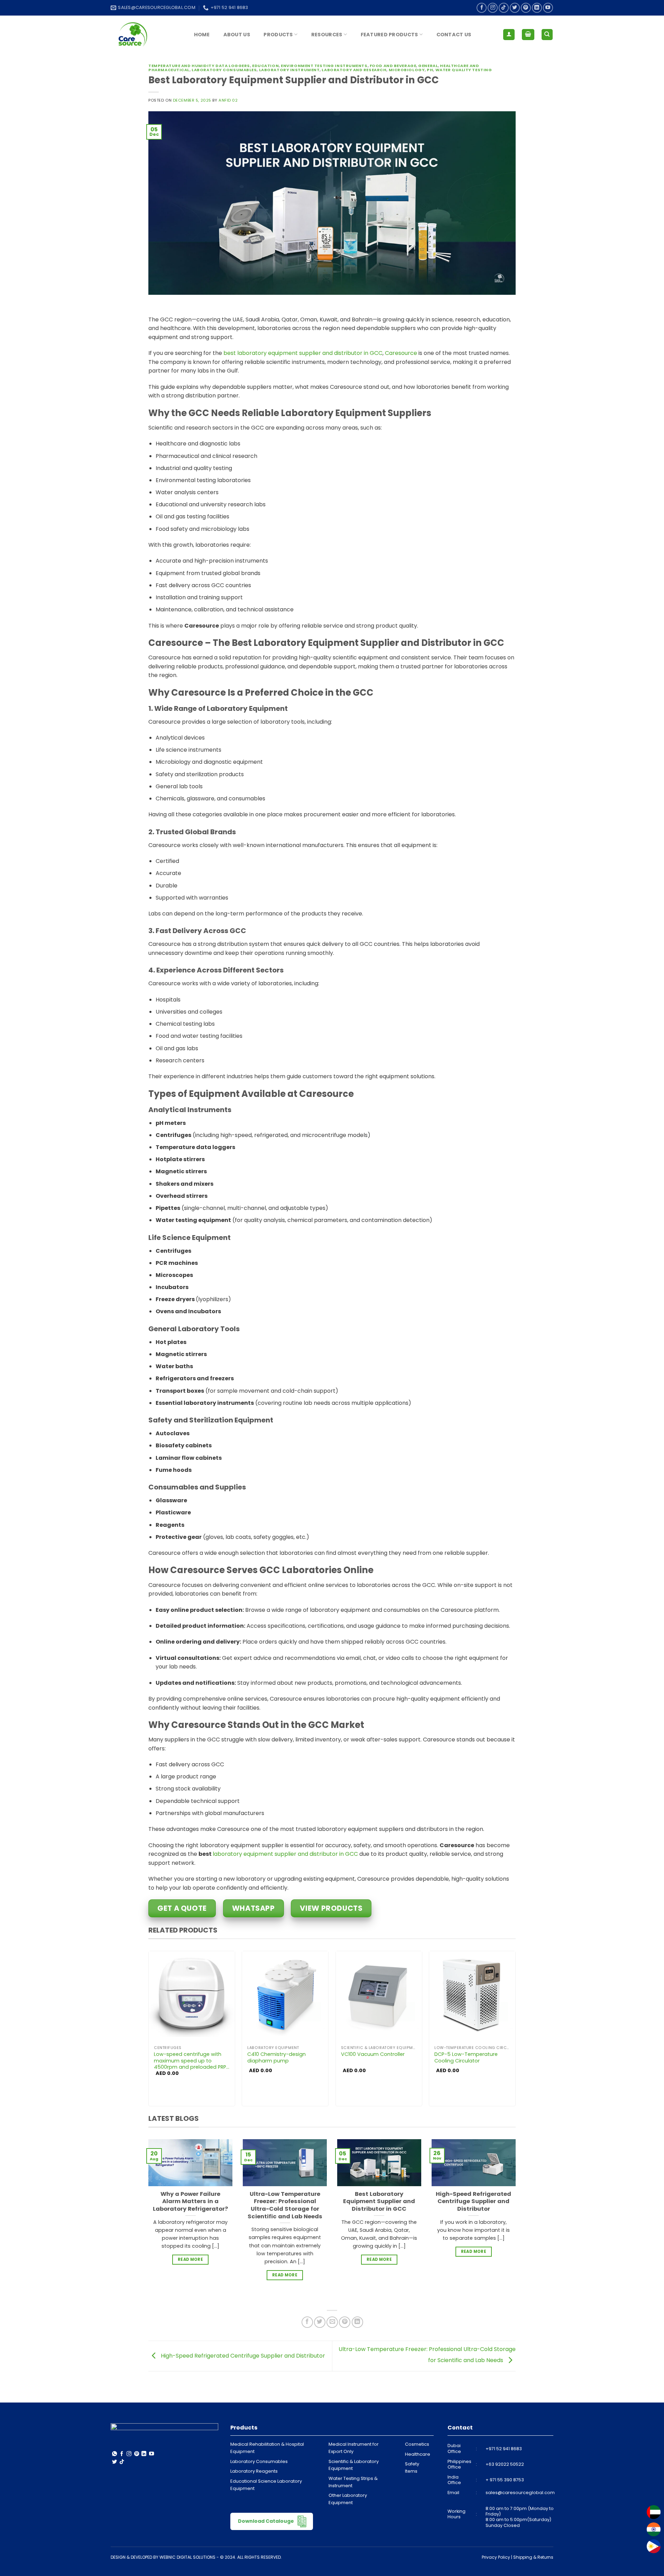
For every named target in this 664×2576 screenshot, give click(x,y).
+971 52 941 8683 (504, 2449)
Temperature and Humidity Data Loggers (199, 66)
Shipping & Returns (533, 2557)
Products (278, 35)
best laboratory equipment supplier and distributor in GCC (303, 353)
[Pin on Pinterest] (345, 2322)
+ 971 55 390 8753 (505, 2480)
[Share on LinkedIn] (357, 2322)
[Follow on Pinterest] (526, 8)
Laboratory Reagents (254, 2471)
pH (430, 70)
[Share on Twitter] (320, 2322)
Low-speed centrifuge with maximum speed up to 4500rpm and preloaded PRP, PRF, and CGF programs (191, 2061)
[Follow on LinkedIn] (537, 8)
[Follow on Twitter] (515, 8)
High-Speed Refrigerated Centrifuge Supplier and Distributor (242, 2356)
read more (190, 2259)
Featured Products (389, 35)
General (428, 66)
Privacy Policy (496, 2557)
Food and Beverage (393, 66)
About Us (237, 35)
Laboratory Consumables (224, 70)
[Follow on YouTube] (548, 8)
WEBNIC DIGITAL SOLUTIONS (187, 2557)
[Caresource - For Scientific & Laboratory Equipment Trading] (145, 35)
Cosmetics (417, 2444)
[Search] (547, 35)
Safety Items (412, 2467)
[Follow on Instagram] (493, 8)
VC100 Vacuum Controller (373, 2054)
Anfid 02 (228, 100)
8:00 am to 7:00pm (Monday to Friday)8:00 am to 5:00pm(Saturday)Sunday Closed (520, 2517)
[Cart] (528, 35)
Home (202, 35)
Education (265, 66)
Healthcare (418, 2454)
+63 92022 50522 (505, 2464)
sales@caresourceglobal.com (520, 2493)
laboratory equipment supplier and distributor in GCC (285, 1854)
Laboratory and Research (354, 70)
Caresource (401, 353)
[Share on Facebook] (307, 2322)
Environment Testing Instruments (324, 66)
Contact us (454, 35)
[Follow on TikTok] (504, 8)
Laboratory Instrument (289, 70)
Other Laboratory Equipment (348, 2499)
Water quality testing (464, 70)
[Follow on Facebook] (482, 8)
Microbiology (407, 70)
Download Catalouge (266, 2521)
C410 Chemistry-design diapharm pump (276, 2057)
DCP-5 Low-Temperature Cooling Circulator (466, 2057)
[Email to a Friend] (332, 2322)
